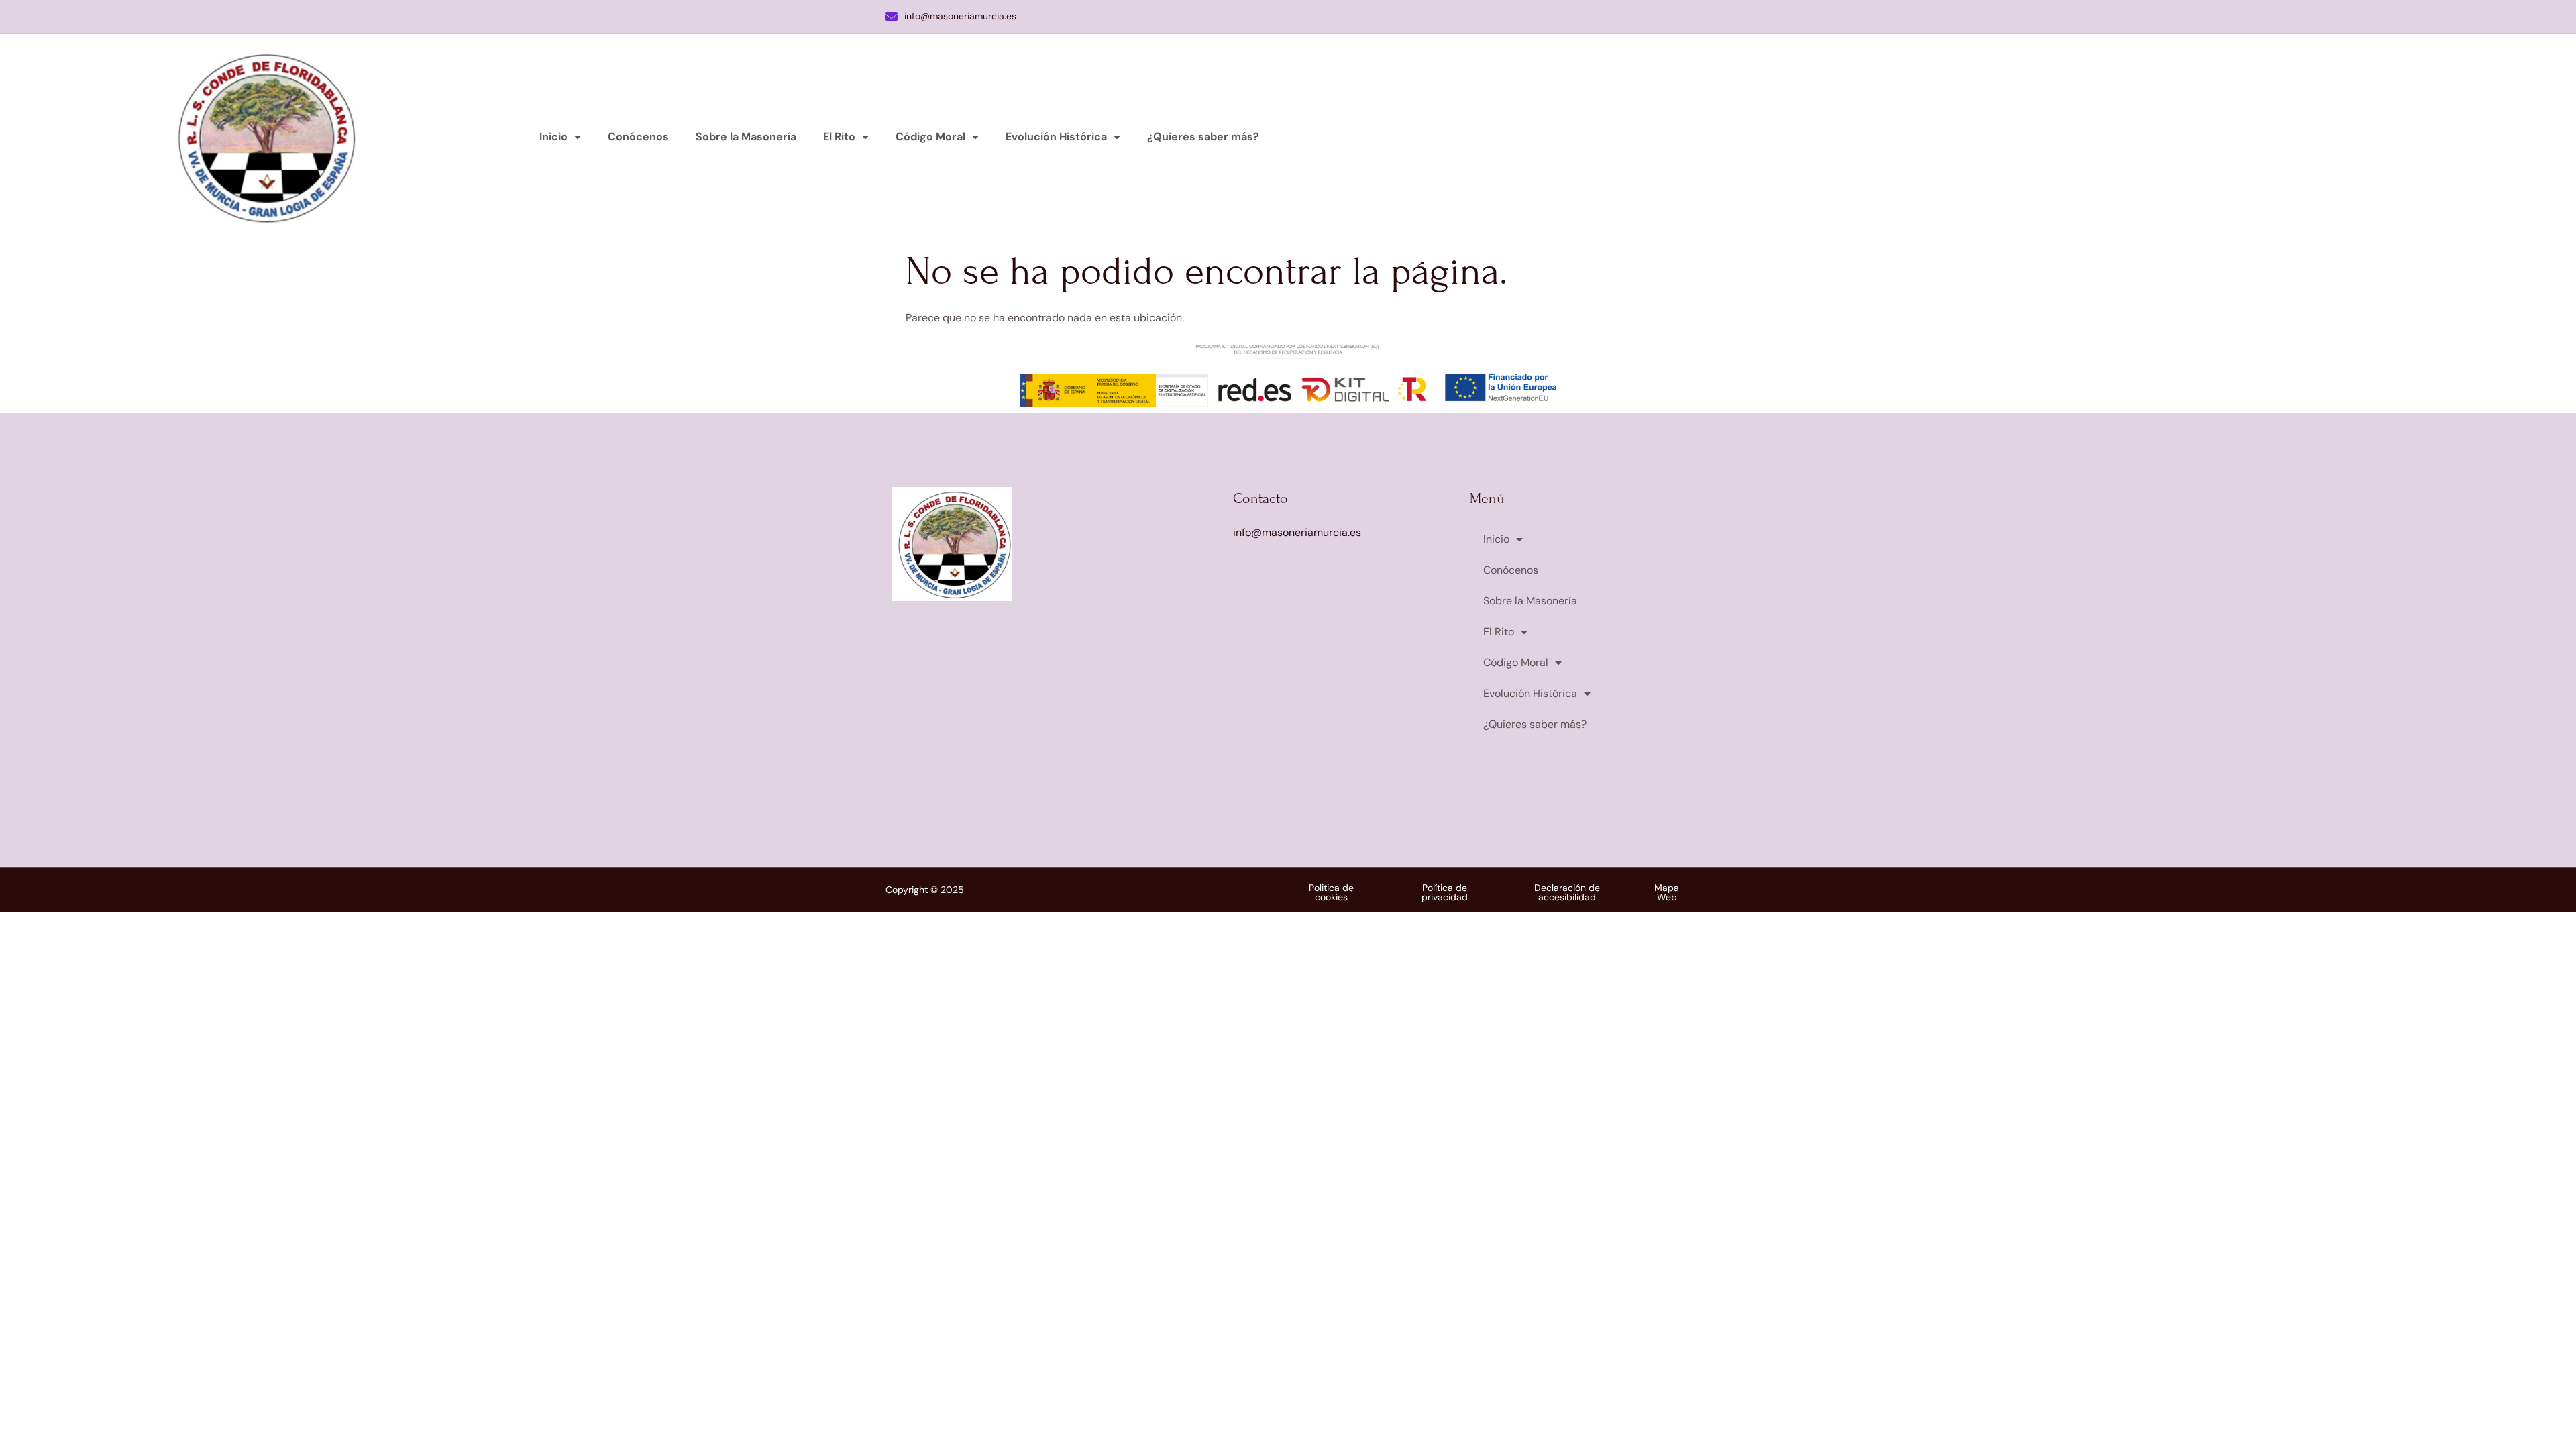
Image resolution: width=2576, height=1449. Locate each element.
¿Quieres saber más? (1203, 137)
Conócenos (638, 137)
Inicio (553, 137)
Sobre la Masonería (746, 137)
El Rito (839, 137)
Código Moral (930, 137)
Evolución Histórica (1056, 137)
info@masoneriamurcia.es (960, 16)
